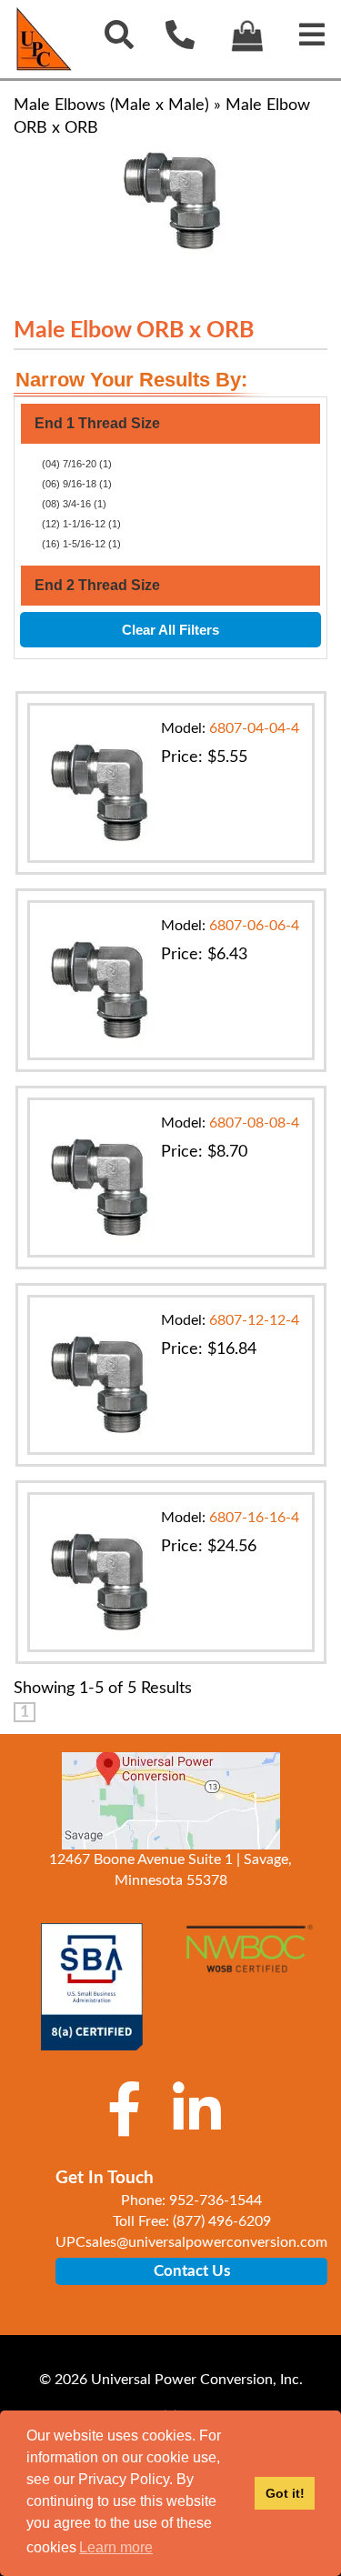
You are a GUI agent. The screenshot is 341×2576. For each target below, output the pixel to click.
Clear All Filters (170, 630)
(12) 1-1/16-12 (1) (81, 524)
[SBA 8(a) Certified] (92, 1987)
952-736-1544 (216, 2200)
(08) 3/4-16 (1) (74, 504)
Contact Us (192, 2271)
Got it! (285, 2493)
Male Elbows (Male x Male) (111, 105)
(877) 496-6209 (222, 2221)
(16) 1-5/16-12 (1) (81, 544)
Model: (230, 728)
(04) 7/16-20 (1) (77, 464)
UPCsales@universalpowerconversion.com (191, 2242)
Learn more (116, 2547)
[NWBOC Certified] (250, 1959)
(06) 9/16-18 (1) (77, 484)
